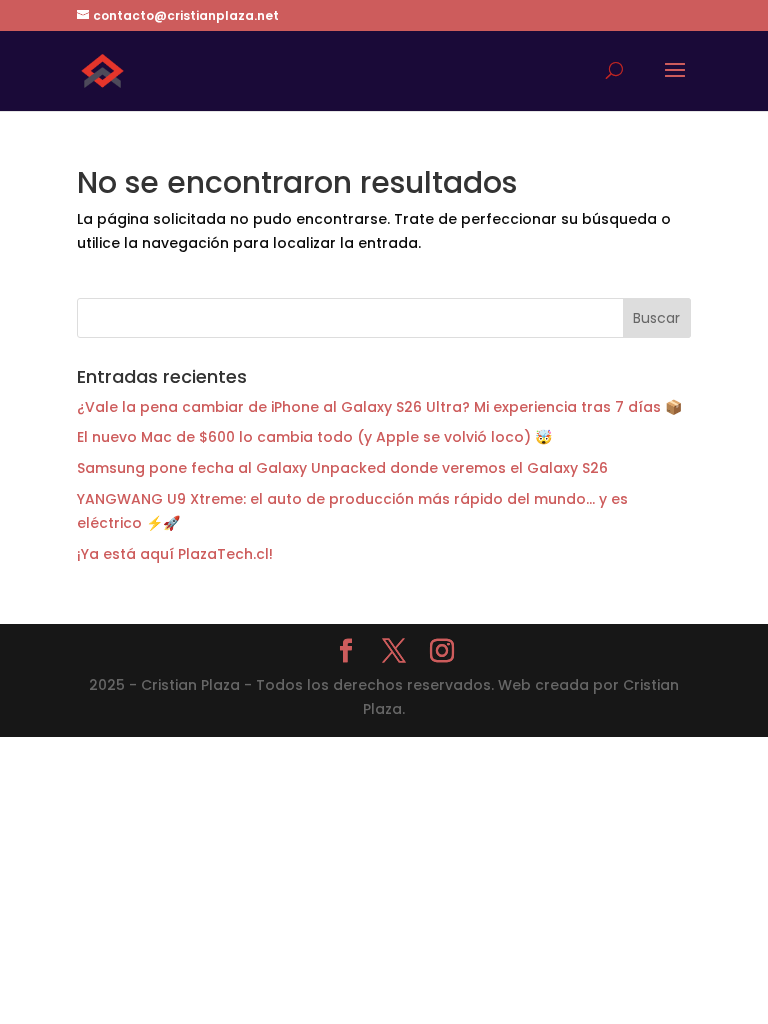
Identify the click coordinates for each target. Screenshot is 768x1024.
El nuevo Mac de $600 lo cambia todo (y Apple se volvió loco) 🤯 (314, 437)
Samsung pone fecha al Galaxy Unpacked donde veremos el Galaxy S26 (342, 468)
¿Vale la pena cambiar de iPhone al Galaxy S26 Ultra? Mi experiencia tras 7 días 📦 (379, 407)
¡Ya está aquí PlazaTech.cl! (175, 554)
